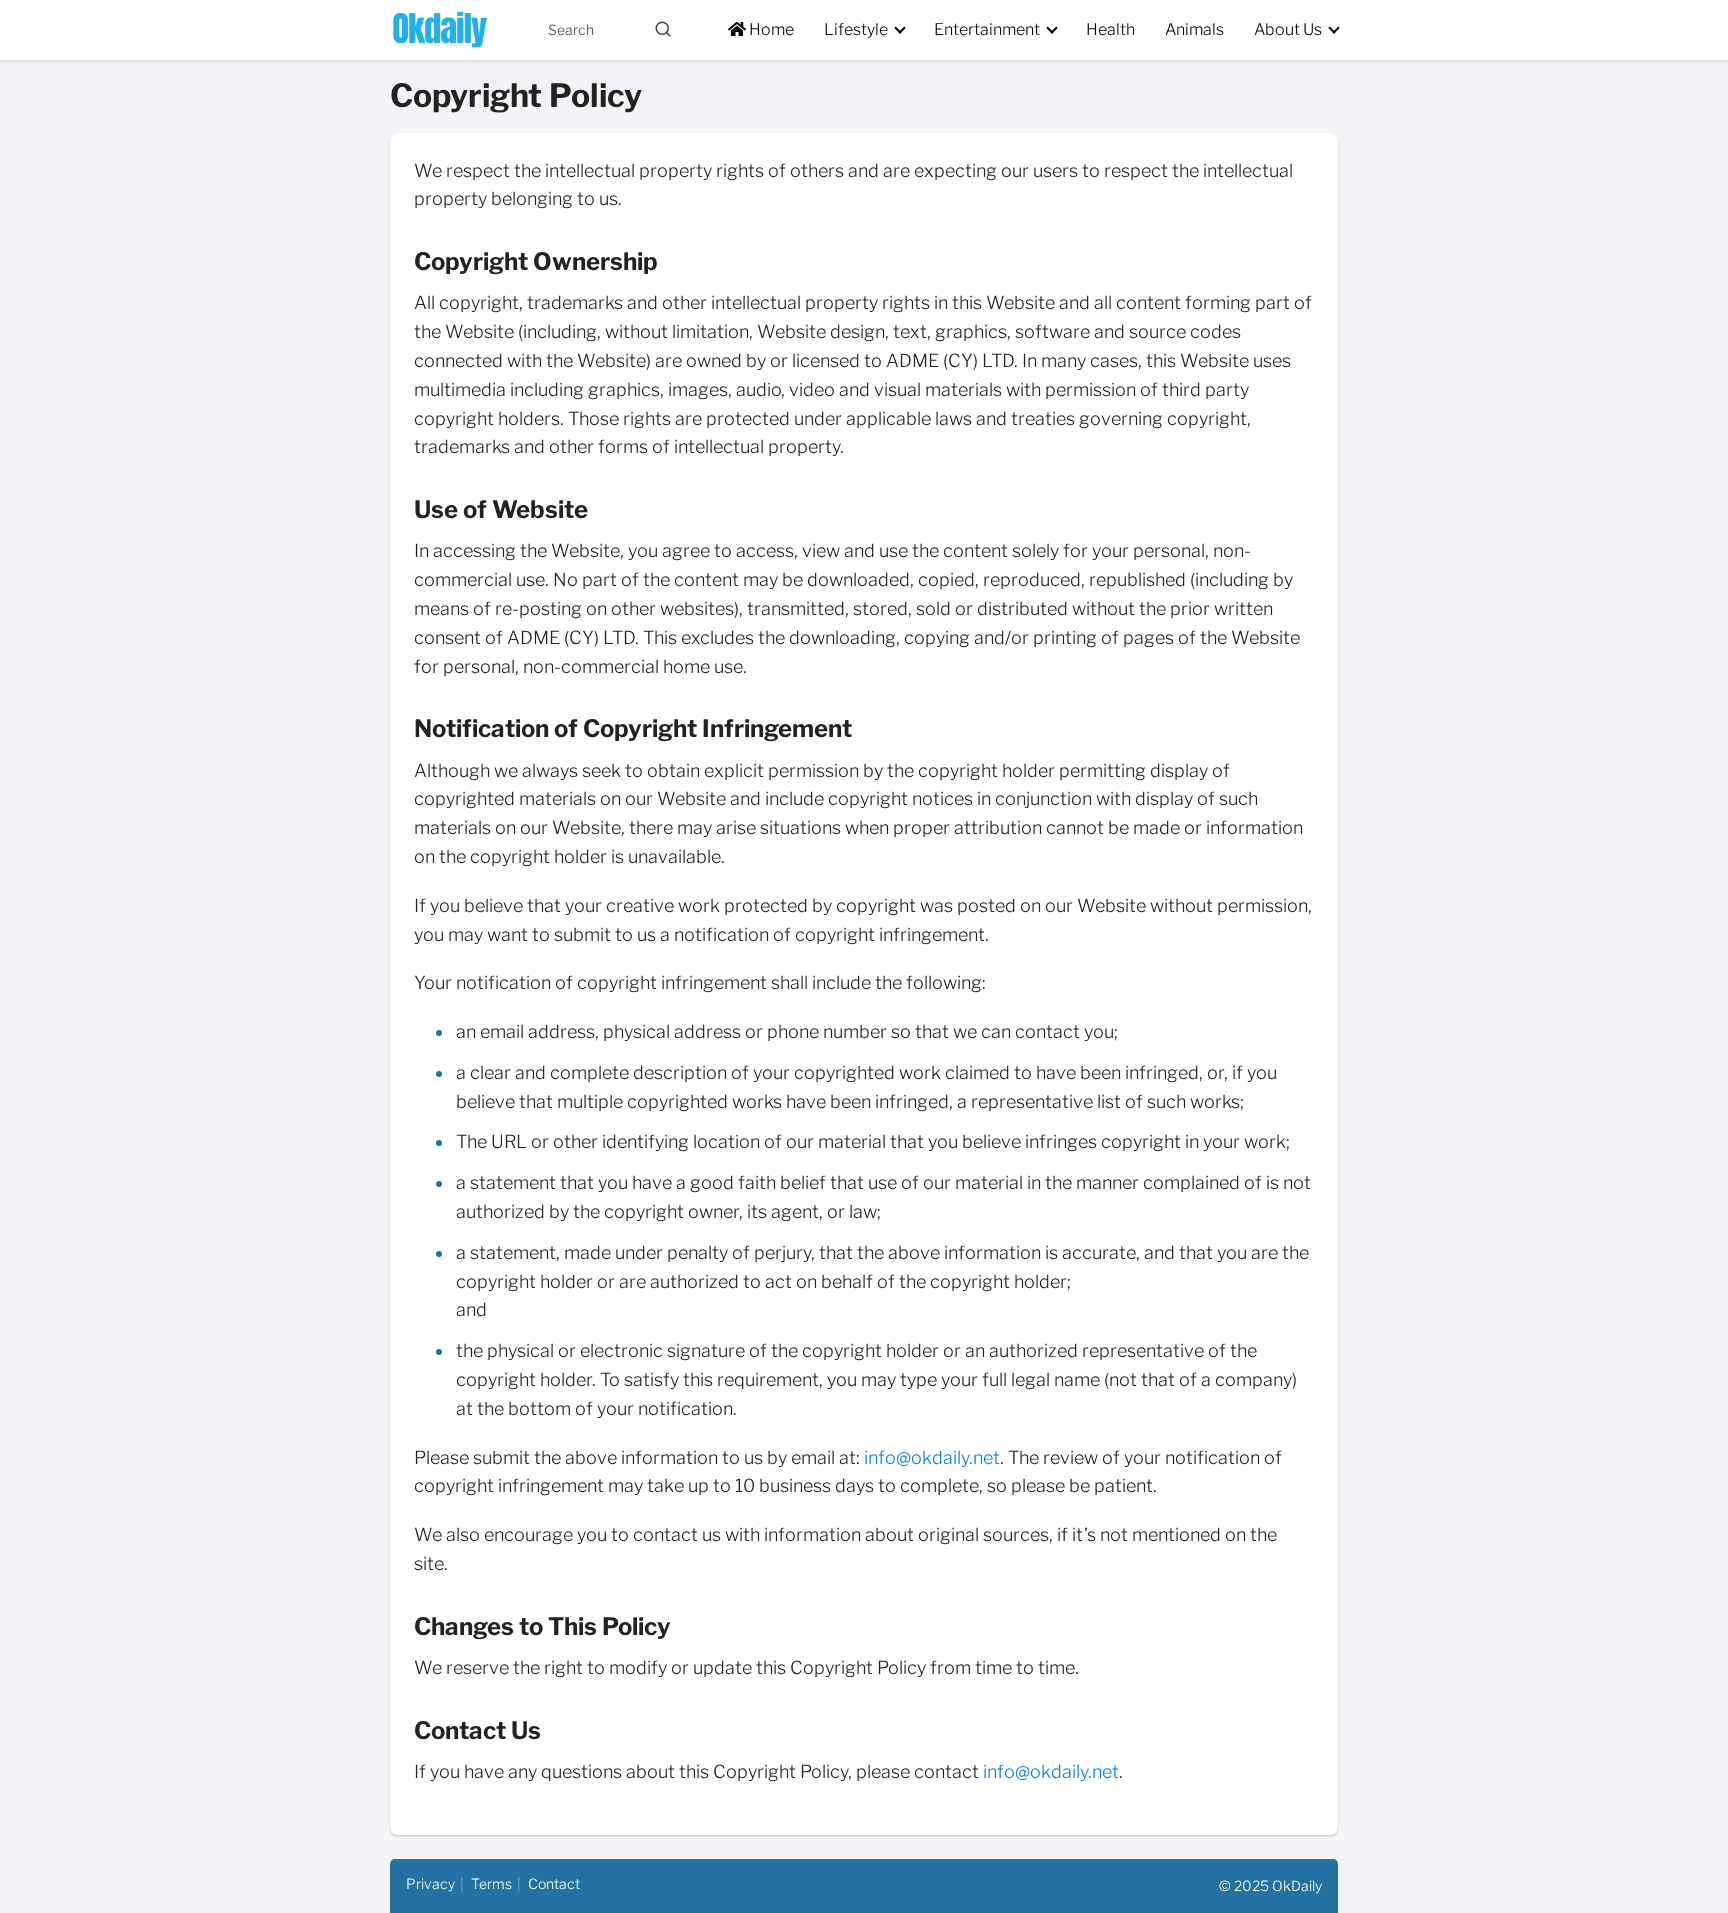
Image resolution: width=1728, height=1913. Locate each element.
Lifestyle (856, 29)
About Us (1288, 29)
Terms (491, 1883)
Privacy (430, 1883)
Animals (1194, 29)
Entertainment (987, 29)
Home (770, 29)
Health (1110, 29)
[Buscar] (663, 29)
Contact (554, 1883)
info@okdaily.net (932, 1457)
